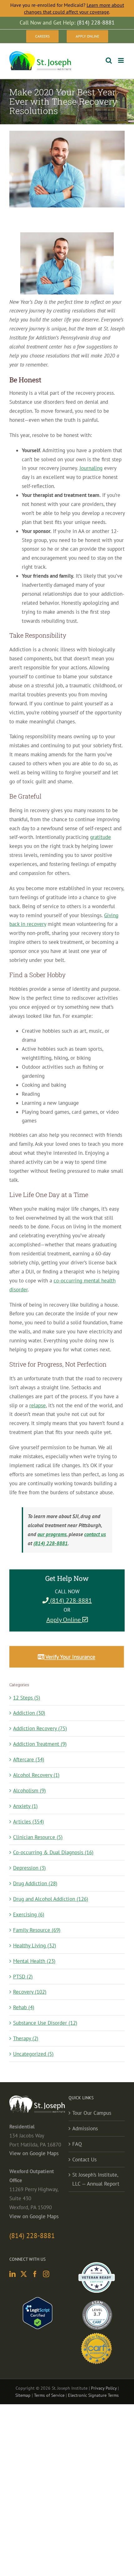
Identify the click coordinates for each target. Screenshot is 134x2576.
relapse (38, 1405)
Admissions (85, 2128)
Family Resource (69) (37, 1930)
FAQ (77, 2144)
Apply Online (64, 1620)
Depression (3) (29, 1868)
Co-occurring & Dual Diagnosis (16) (53, 1852)
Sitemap (23, 2395)
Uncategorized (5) (33, 2054)
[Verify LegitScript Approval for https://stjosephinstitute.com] (38, 2301)
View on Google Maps (34, 2153)
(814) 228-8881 (50, 1543)
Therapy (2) (26, 2038)
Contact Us (84, 2160)
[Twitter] (24, 2274)
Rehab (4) (24, 2007)
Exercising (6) (29, 1914)
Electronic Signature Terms (93, 2395)
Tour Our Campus (92, 2113)
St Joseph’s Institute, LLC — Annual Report (96, 2179)
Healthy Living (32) (35, 1946)
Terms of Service (49, 2395)
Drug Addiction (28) (35, 1883)
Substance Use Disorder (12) (45, 2023)
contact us (95, 1534)
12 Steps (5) (27, 1698)
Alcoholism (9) (29, 1791)
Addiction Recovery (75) (40, 1728)
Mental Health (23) (34, 1961)
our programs (52, 1534)
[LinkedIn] (12, 2274)
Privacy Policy (104, 2388)
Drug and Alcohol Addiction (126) (51, 1899)
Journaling (91, 468)
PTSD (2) (23, 1977)
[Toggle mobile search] (109, 60)
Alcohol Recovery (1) (36, 1775)
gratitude (100, 837)
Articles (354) (29, 1822)
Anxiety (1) (25, 1806)
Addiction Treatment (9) (40, 1744)
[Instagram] (46, 2274)
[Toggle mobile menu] (121, 60)
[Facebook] (35, 2274)
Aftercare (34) (29, 1759)
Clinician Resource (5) (38, 1837)
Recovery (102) (30, 1992)
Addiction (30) (29, 1713)
